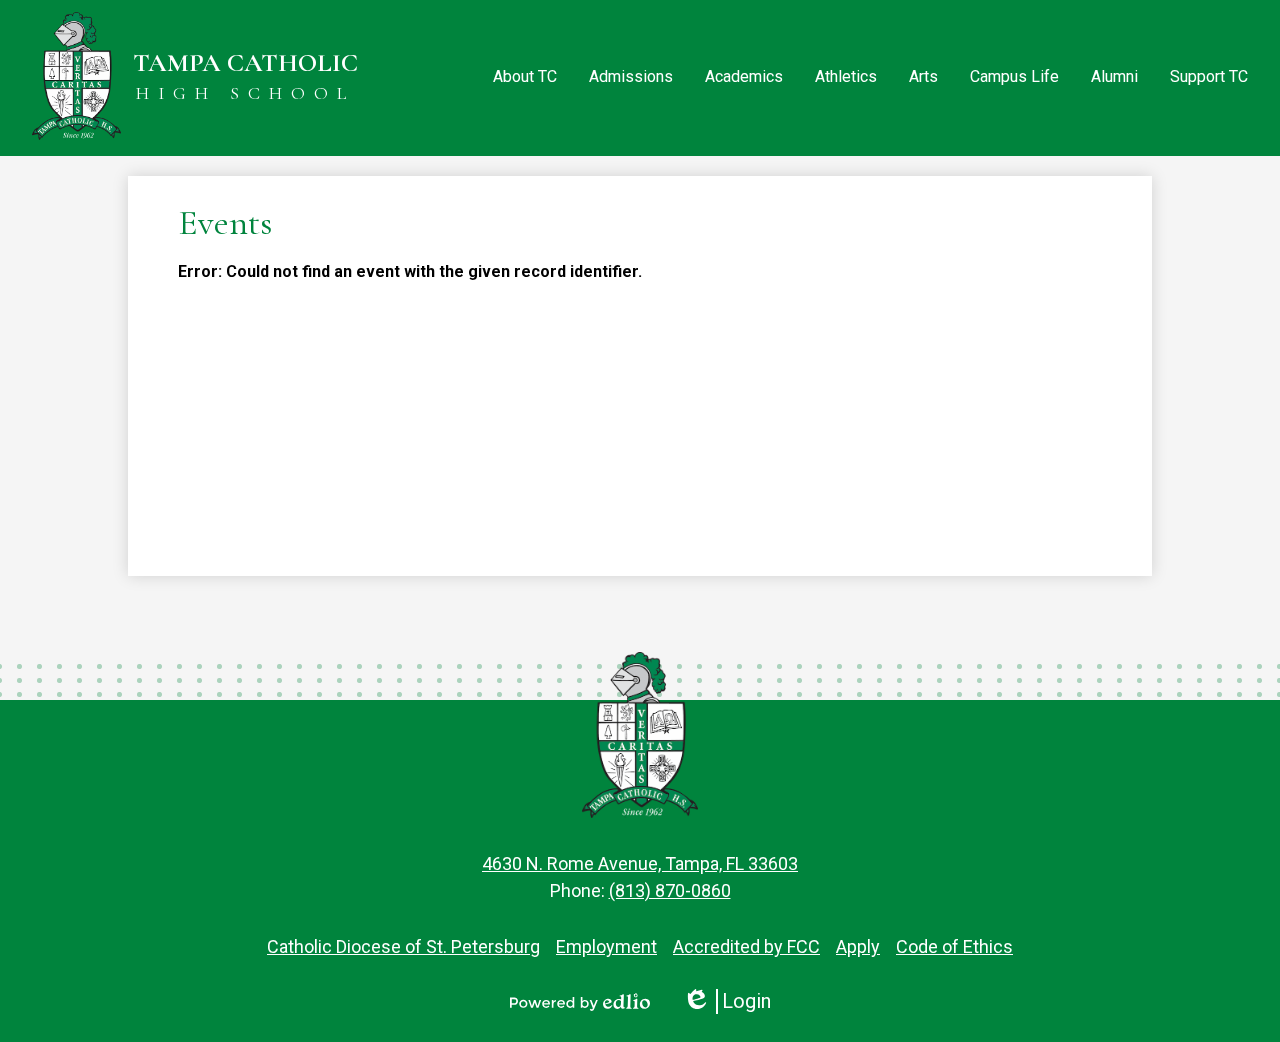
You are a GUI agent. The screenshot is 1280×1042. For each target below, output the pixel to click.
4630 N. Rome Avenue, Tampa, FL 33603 (640, 863)
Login (726, 1001)
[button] (525, 78)
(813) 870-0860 (670, 890)
